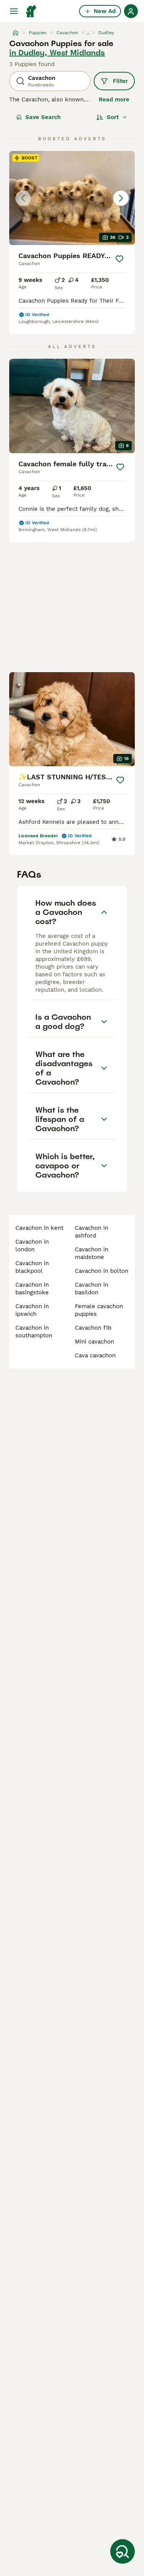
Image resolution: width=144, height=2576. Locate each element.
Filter (120, 81)
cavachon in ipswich (32, 1310)
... (88, 33)
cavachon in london (32, 1246)
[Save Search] (122, 2551)
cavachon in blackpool (32, 1267)
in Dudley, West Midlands (57, 53)
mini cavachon (94, 1342)
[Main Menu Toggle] (14, 11)
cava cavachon (95, 1355)
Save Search (43, 117)
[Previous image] (23, 198)
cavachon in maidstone (92, 1253)
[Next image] (121, 198)
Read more (114, 99)
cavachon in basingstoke (32, 1289)
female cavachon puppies (99, 1310)
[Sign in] (131, 11)
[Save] (120, 259)
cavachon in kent (39, 1228)
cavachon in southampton (34, 1332)
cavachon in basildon (92, 1289)
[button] (72, 198)
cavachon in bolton (102, 1271)
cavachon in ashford (92, 1232)
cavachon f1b (93, 1328)
